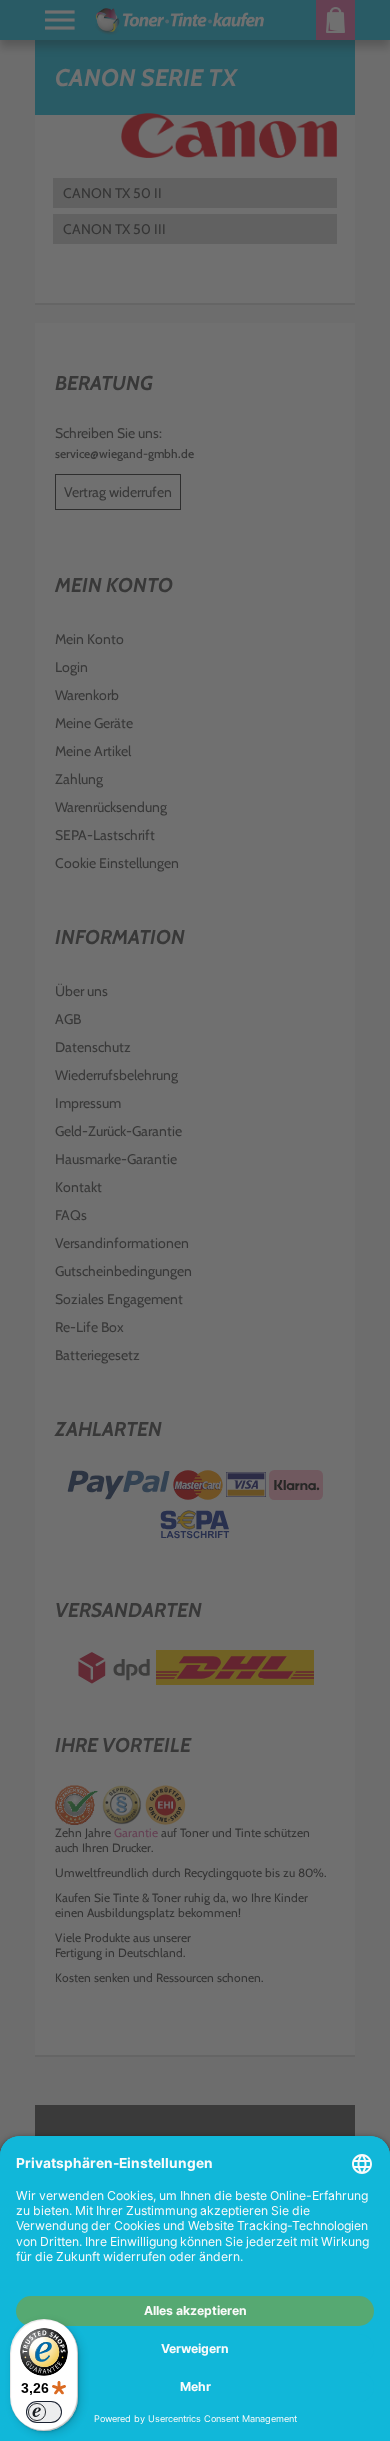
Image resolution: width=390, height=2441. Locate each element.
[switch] (44, 2412)
